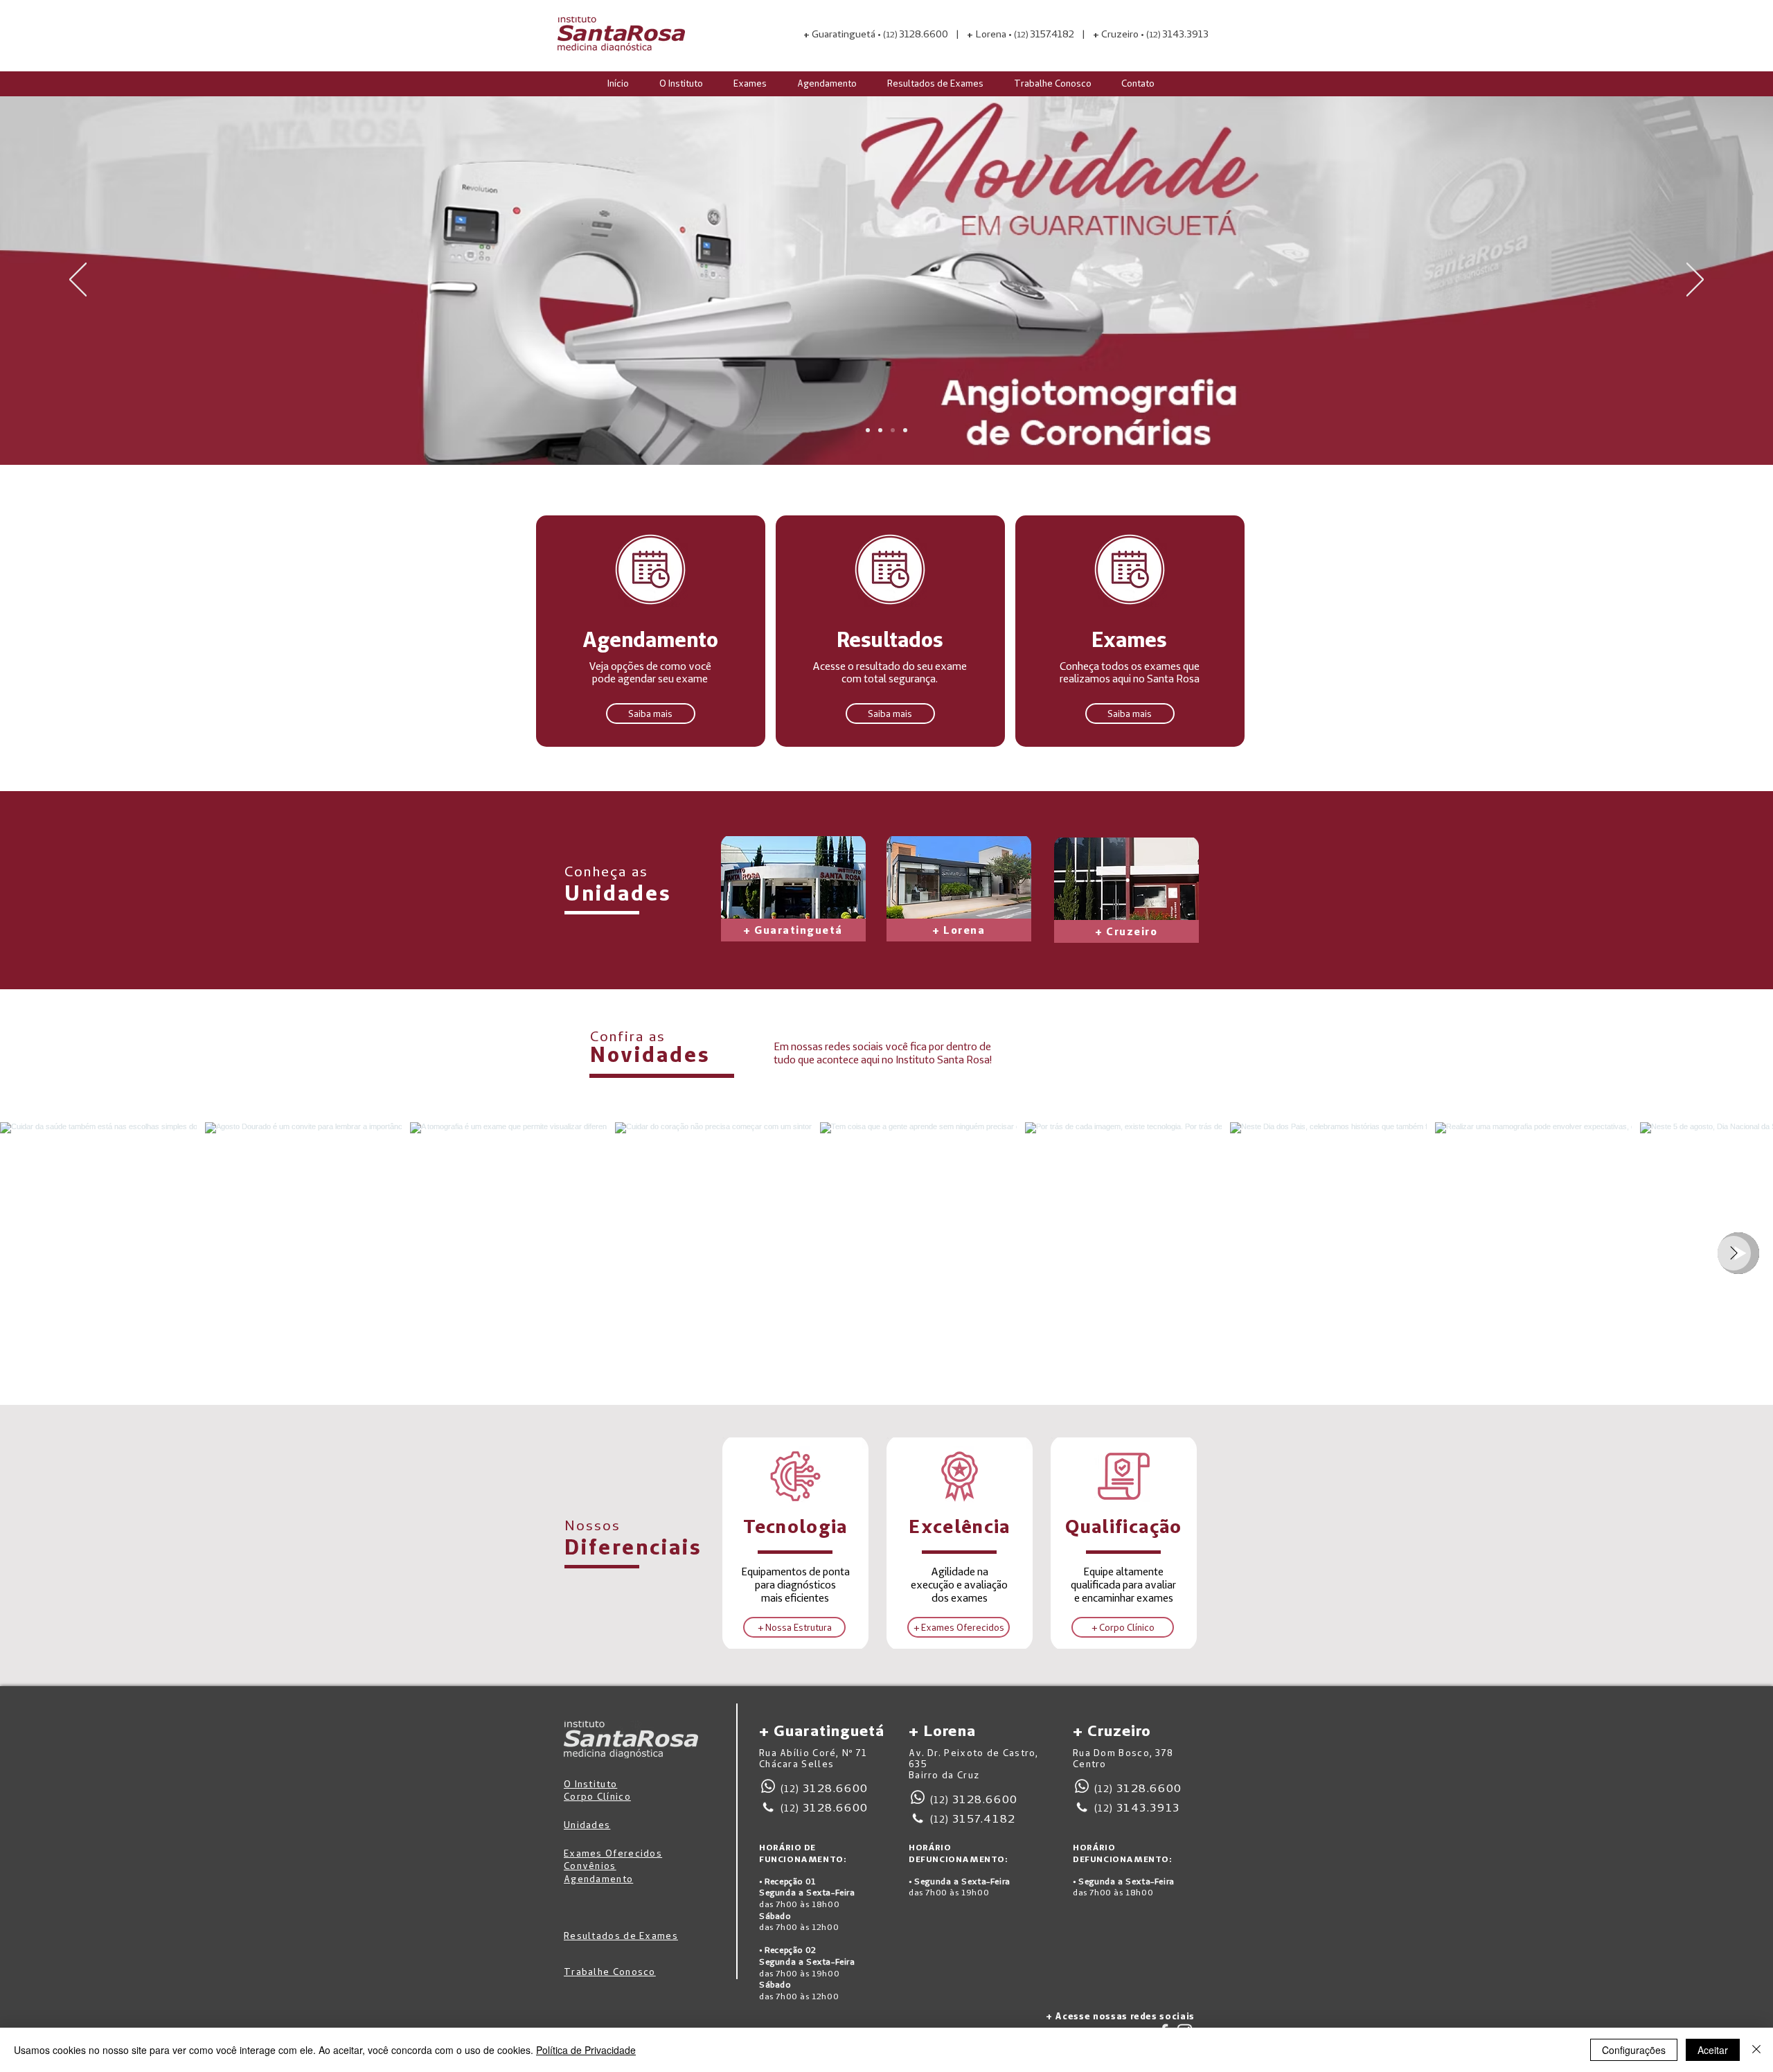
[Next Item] (1734, 1253)
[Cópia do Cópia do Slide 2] (868, 430)
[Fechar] (1756, 2050)
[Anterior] (78, 281)
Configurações (1634, 2050)
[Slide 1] (880, 430)
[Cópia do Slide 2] (905, 430)
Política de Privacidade (586, 2050)
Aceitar (1713, 2050)
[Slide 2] (893, 430)
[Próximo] (1695, 281)
